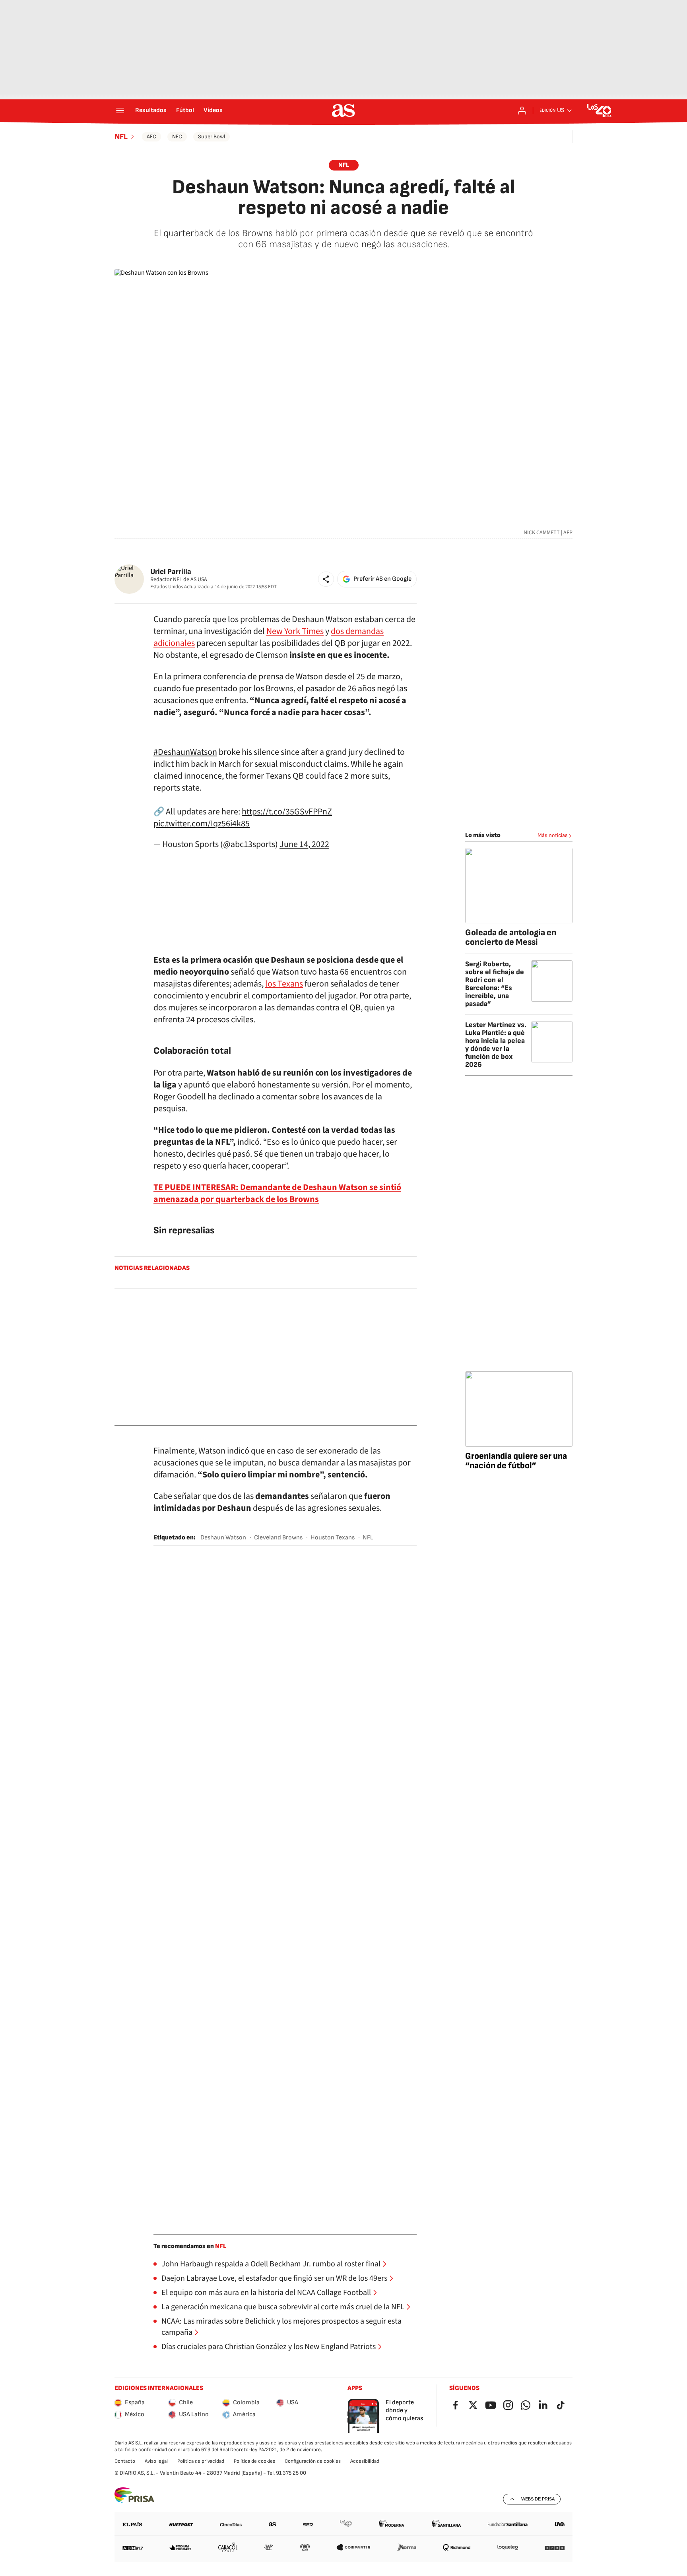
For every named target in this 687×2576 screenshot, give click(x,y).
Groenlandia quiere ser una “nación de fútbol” (516, 1461)
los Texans (284, 984)
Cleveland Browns (278, 1538)
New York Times (295, 631)
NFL (121, 137)
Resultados (151, 110)
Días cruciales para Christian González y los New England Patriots (269, 2347)
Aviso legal (156, 2461)
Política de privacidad (201, 2461)
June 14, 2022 (304, 844)
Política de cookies (254, 2461)
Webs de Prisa (538, 2499)
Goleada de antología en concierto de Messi (511, 937)
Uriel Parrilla (171, 572)
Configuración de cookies (313, 2461)
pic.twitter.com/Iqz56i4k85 (202, 824)
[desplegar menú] (120, 110)
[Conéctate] (522, 110)
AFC (151, 137)
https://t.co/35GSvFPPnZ (287, 812)
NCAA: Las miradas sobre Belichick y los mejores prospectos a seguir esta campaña (281, 2327)
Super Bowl (212, 137)
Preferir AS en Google (382, 579)
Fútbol (185, 110)
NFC (177, 137)
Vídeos (213, 110)
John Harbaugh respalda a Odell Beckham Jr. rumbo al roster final (271, 2264)
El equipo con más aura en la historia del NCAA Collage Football (266, 2293)
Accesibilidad (365, 2461)
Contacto (125, 2461)
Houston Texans (333, 1538)
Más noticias (553, 835)
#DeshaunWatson (185, 752)
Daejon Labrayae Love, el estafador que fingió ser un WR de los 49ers (274, 2278)
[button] (326, 579)
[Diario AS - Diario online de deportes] (343, 110)
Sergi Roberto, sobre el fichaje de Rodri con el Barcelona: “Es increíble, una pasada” (495, 984)
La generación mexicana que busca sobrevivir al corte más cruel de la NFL (283, 2307)
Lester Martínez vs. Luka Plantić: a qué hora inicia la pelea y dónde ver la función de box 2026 (496, 1045)
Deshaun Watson (223, 1538)
